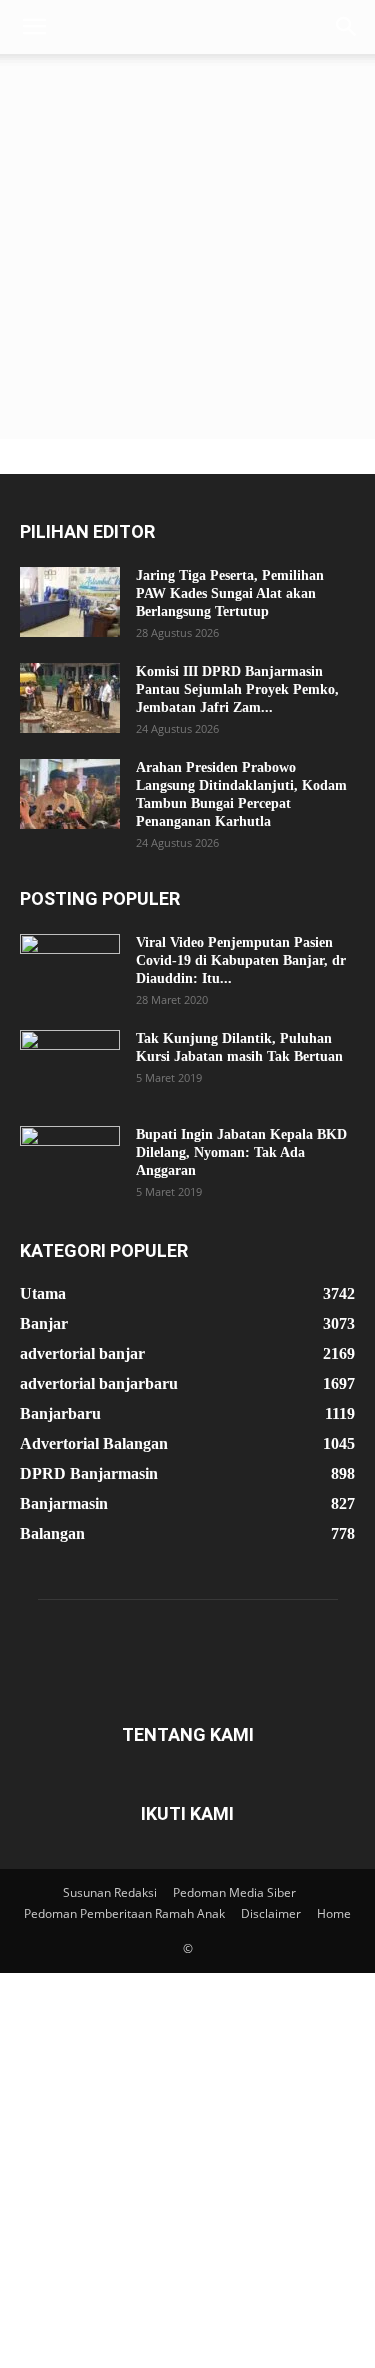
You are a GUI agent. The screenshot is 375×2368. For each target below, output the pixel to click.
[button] (34, 27)
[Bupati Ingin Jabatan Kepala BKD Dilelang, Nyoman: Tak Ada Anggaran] (70, 1161)
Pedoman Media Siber (234, 1892)
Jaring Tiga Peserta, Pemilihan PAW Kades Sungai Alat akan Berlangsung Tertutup (230, 593)
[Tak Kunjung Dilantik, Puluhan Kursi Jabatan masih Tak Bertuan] (70, 1065)
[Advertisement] (187, 251)
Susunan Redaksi (110, 1892)
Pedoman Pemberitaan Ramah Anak (124, 1913)
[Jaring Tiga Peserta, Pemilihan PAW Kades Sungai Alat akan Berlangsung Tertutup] (70, 602)
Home (334, 1913)
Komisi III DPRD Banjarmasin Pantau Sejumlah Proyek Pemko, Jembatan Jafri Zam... (237, 689)
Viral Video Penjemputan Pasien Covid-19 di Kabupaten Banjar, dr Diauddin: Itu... (241, 960)
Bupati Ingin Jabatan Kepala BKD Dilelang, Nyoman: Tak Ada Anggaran (241, 1152)
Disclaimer (271, 1913)
